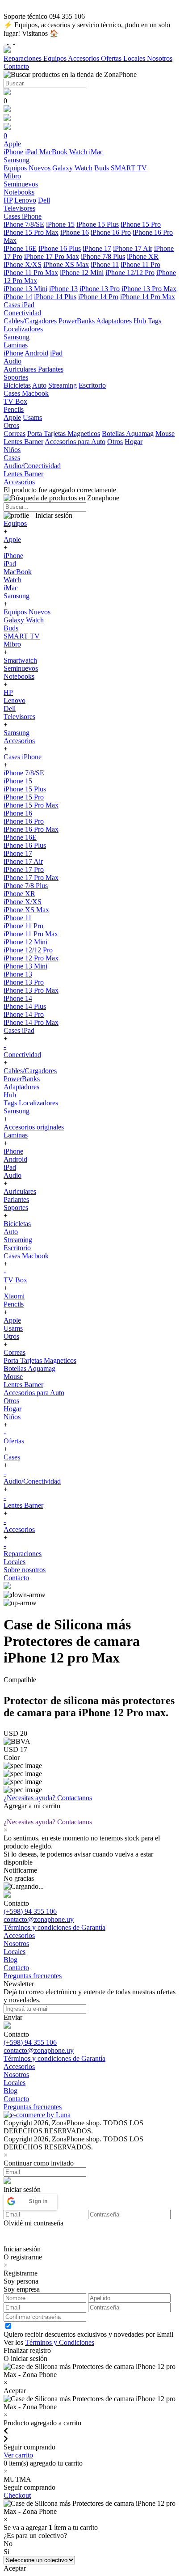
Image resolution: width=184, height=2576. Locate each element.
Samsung (17, 596)
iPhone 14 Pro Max (148, 297)
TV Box (15, 1280)
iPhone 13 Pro (100, 289)
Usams (32, 417)
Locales (135, 58)
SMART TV (129, 168)
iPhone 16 (75, 232)
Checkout (17, 2495)
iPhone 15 (60, 224)
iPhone (13, 152)
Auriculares (21, 369)
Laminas (16, 1135)
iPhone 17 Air (133, 248)
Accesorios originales (34, 1127)
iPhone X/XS (23, 264)
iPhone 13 (63, 289)
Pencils (14, 1304)
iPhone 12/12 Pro (130, 273)
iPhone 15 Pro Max (31, 232)
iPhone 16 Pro (111, 232)
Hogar (134, 442)
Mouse (165, 434)
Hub (140, 321)
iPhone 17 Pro (24, 869)
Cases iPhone (23, 757)
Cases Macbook (26, 1256)
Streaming (63, 385)
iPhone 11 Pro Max (31, 273)
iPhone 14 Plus (55, 297)
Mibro (12, 644)
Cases (12, 1457)
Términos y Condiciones (60, 2342)
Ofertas (112, 58)
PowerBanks (77, 321)
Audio (13, 1175)
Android (36, 353)
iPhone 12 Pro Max (31, 958)
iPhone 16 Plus (60, 248)
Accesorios (84, 58)
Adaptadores (114, 321)
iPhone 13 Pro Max (149, 289)
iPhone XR (143, 256)
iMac (96, 152)
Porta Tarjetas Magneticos (64, 434)
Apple (12, 417)
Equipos (56, 58)
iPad (31, 152)
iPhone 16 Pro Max (31, 829)
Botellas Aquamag (128, 434)
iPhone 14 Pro (98, 297)
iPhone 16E (20, 248)
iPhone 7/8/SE (24, 224)
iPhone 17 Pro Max (52, 256)
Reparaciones (23, 58)
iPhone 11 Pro (140, 264)
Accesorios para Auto (75, 442)
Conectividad (22, 1055)
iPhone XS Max (66, 264)
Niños (12, 1417)
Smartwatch (20, 660)
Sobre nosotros (25, 1570)
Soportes (16, 1208)
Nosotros (160, 58)
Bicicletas (17, 385)
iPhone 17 (97, 248)
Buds (102, 168)
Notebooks (19, 676)
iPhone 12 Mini (82, 273)
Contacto (16, 66)
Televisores (19, 717)
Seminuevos (21, 668)
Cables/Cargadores (30, 321)
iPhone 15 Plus (98, 224)
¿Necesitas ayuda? (48, 1798)
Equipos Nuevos (27, 168)
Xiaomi (14, 1296)
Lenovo (25, 200)
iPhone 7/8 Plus (103, 256)
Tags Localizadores (31, 1103)
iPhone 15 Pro (141, 224)
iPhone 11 (105, 264)
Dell (44, 200)
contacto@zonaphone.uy (39, 1919)
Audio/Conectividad (32, 1481)
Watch (78, 152)
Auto (39, 385)
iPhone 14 (18, 297)
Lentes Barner (23, 442)
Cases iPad (19, 1030)
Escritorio (92, 385)
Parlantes (51, 369)
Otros (115, 442)
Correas (15, 434)
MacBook (54, 152)
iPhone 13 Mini (25, 289)
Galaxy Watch (72, 168)
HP (8, 200)
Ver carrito (18, 2455)
